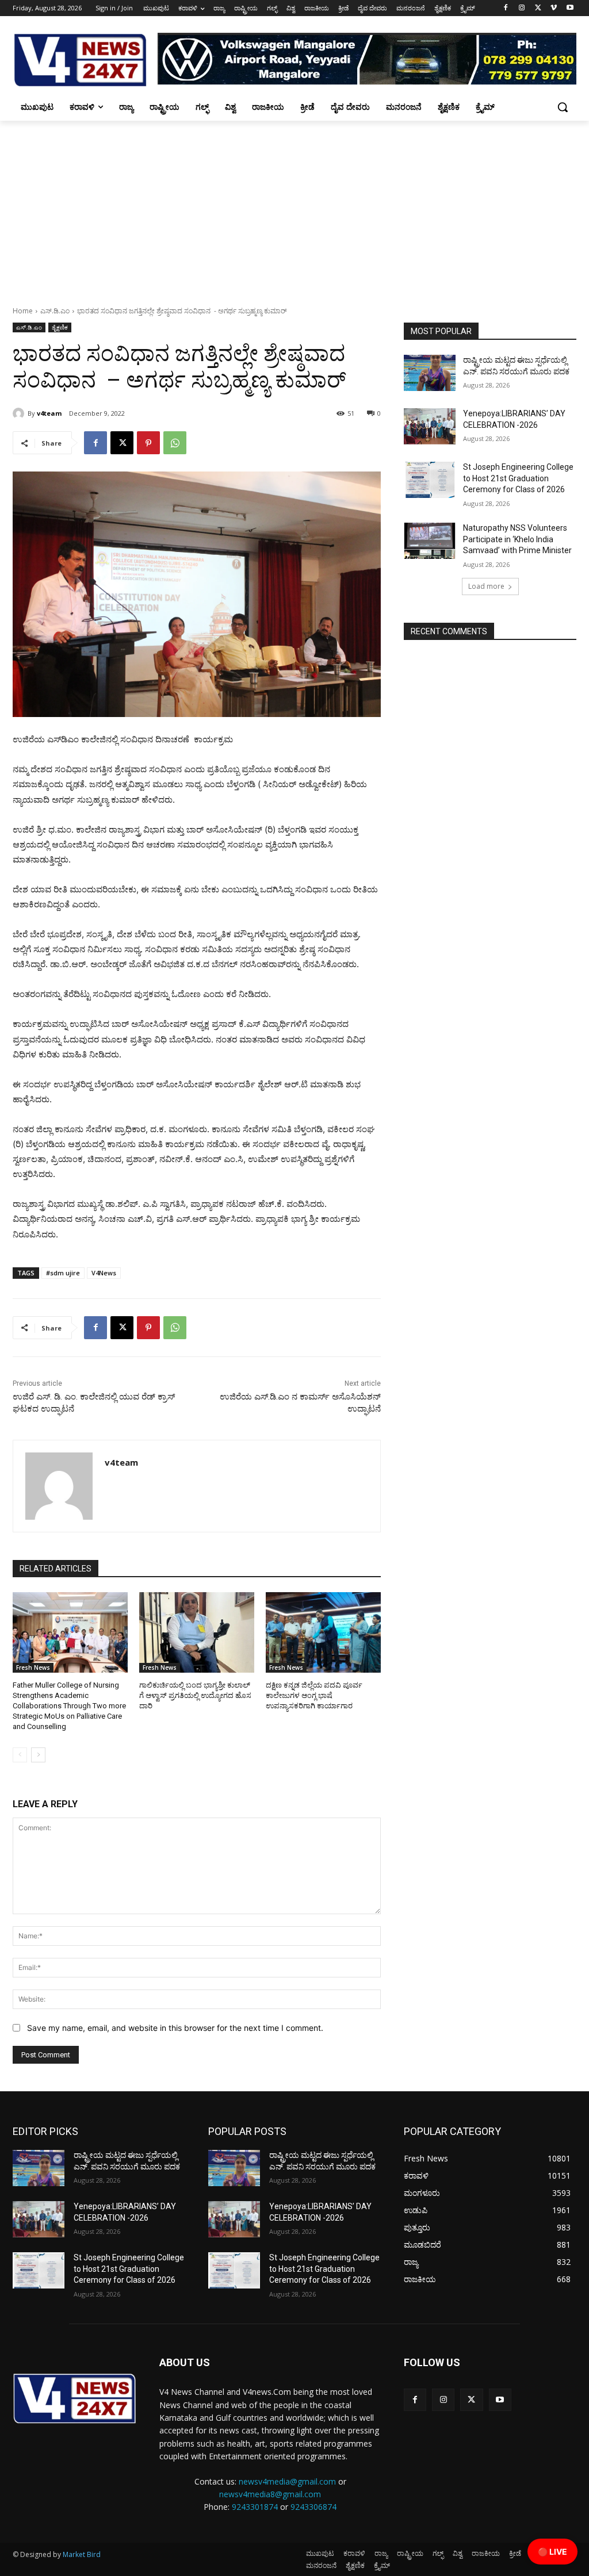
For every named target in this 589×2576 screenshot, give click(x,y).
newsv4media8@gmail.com (270, 2494)
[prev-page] (20, 1755)
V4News (104, 1273)
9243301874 (255, 2507)
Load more (486, 586)
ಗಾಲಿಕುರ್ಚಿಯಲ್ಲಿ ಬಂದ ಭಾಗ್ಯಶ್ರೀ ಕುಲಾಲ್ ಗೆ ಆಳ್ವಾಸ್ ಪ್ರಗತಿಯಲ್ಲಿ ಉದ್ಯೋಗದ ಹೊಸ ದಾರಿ (195, 1695)
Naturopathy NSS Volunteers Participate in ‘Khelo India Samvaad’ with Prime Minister (517, 539)
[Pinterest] (148, 443)
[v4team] (20, 413)
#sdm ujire (63, 1273)
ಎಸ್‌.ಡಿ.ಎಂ (55, 311)
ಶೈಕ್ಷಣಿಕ (60, 327)
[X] (538, 8)
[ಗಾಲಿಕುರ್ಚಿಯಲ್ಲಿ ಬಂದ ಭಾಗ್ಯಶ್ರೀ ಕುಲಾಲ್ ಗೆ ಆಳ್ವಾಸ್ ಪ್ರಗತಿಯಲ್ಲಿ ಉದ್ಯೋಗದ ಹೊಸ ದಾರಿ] (197, 1632)
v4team (49, 413)
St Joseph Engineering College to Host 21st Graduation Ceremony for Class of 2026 (518, 478)
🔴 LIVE (552, 2552)
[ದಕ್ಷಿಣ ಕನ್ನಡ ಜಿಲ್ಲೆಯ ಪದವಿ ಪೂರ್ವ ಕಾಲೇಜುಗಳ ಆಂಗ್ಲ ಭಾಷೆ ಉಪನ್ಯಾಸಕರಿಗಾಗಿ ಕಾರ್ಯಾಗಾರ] (323, 1632)
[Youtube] (570, 8)
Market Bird (82, 2554)
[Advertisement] (294, 207)
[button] (563, 107)
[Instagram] (522, 8)
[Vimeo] (554, 8)
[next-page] (38, 1755)
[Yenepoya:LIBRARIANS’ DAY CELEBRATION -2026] (430, 426)
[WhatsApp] (175, 443)
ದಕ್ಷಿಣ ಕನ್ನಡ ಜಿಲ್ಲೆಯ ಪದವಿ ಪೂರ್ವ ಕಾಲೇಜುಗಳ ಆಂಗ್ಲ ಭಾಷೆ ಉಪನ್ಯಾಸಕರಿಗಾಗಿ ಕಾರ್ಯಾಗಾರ (314, 1695)
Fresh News (33, 1667)
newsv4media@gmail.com (287, 2481)
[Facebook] (506, 8)
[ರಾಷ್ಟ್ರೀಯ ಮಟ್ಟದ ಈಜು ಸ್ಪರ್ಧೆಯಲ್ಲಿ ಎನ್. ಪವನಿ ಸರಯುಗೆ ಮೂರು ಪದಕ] (430, 373)
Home (23, 311)
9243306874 (313, 2507)
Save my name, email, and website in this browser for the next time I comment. (175, 2028)
